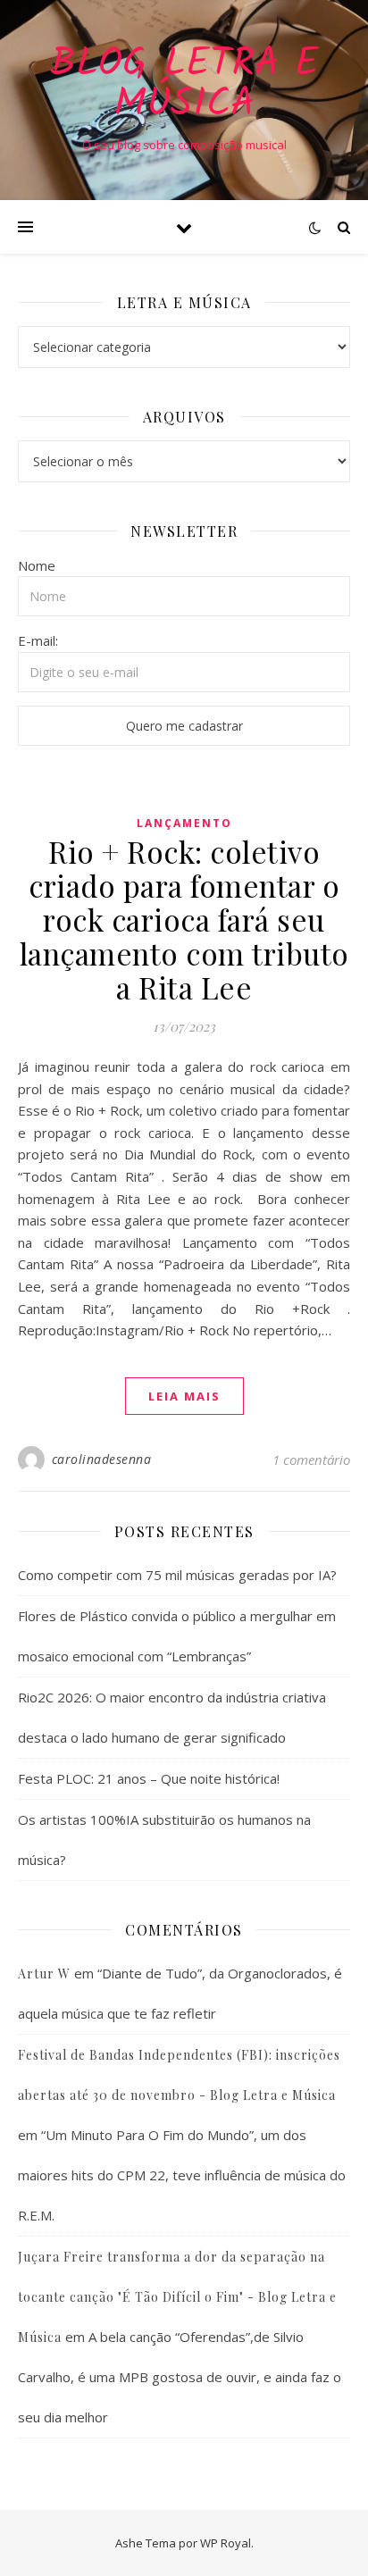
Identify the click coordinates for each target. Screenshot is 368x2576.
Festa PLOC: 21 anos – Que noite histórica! (149, 1778)
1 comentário (311, 1459)
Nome (37, 565)
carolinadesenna (102, 1459)
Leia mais (184, 1396)
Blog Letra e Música (184, 85)
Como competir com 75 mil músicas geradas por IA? (177, 1575)
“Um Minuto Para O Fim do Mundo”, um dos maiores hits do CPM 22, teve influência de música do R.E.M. (182, 2175)
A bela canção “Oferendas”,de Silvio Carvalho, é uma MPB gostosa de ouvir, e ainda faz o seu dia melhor (180, 2377)
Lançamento (184, 823)
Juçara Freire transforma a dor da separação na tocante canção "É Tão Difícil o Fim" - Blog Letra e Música (177, 2297)
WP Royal (226, 2543)
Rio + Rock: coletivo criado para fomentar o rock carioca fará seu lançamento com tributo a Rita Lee (184, 919)
